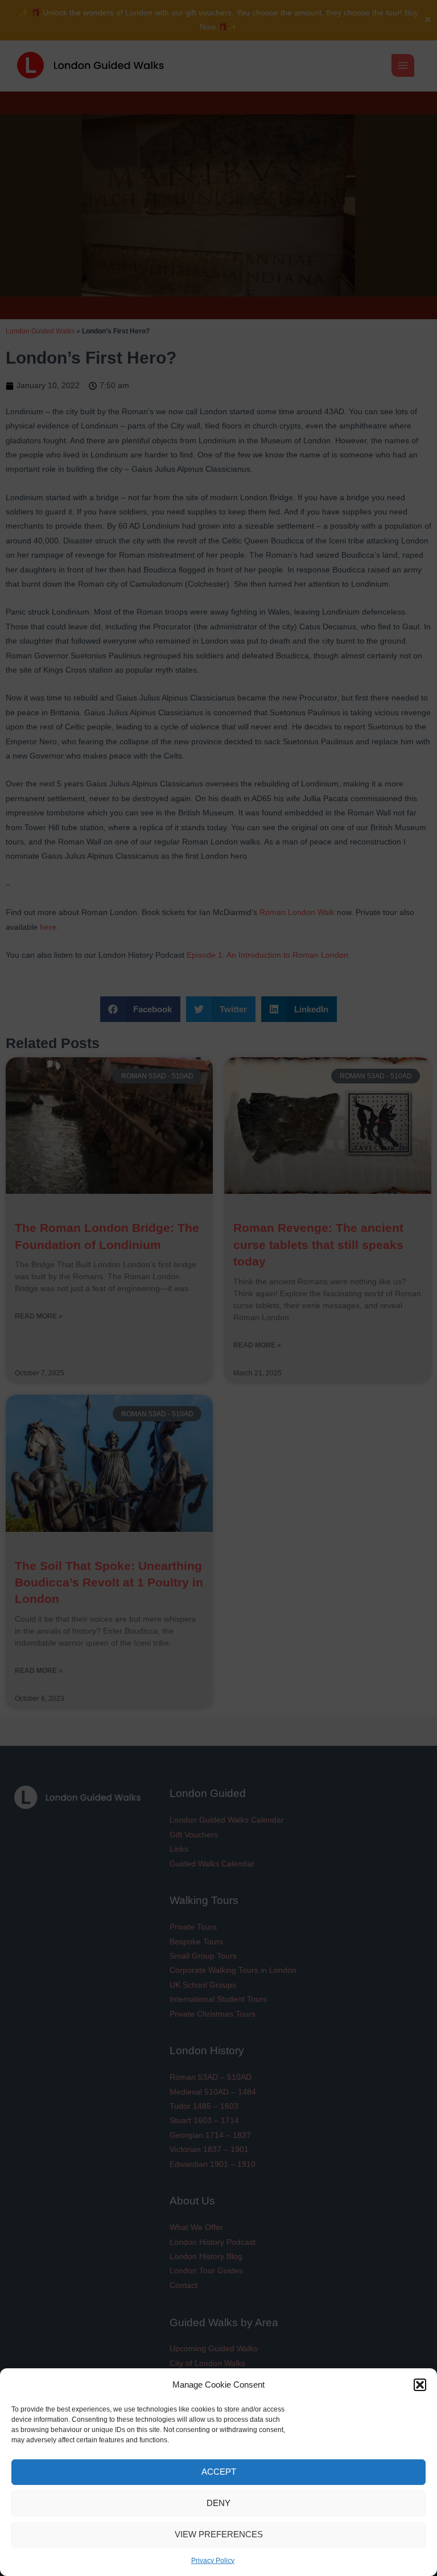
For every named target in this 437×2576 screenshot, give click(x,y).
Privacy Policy (213, 2561)
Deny (218, 2503)
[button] (420, 2385)
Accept (219, 2472)
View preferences (219, 2534)
